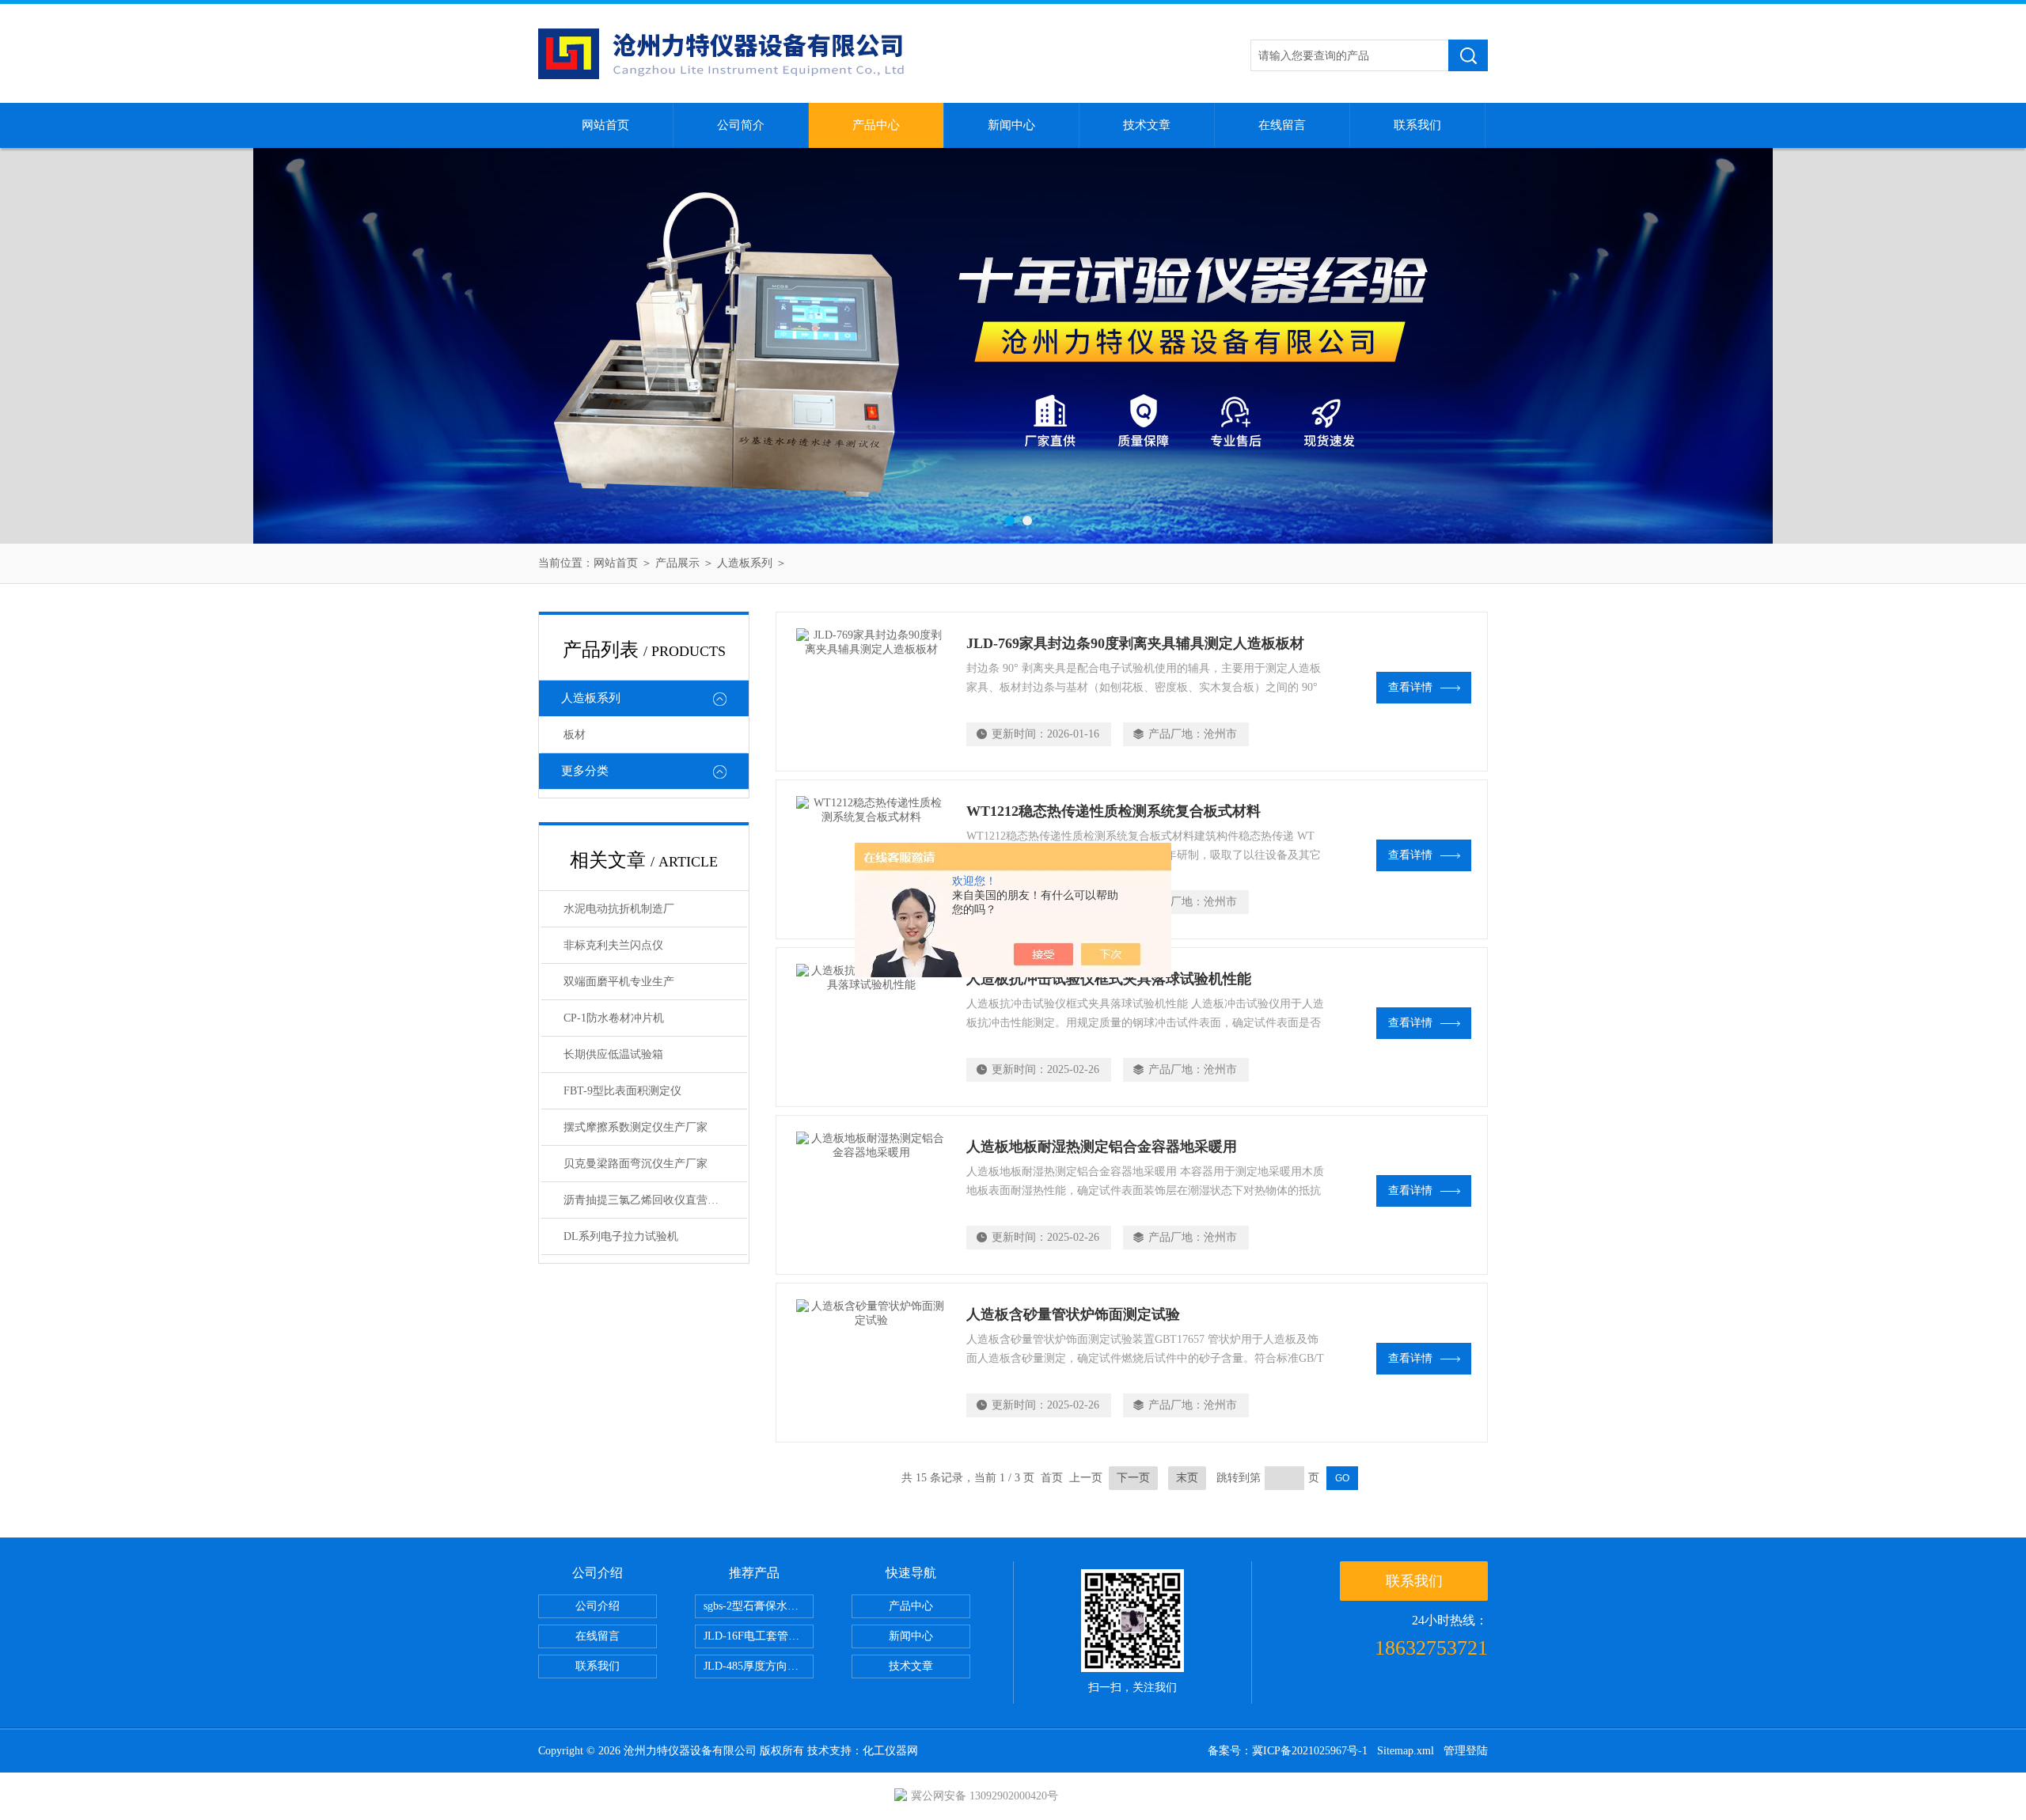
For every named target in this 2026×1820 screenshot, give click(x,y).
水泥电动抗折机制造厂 (619, 909)
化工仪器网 (890, 1751)
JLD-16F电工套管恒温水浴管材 (759, 1636)
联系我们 (1417, 125)
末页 (1187, 1478)
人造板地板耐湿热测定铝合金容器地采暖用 (1102, 1147)
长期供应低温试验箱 (613, 1054)
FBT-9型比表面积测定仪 (622, 1091)
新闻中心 (1011, 125)
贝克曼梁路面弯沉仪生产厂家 (635, 1164)
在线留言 (1282, 125)
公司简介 (741, 125)
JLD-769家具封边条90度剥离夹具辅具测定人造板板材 (1135, 643)
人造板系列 (745, 563)
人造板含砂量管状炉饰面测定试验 (1073, 1314)
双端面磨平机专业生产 (619, 982)
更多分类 (585, 771)
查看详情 (1410, 687)
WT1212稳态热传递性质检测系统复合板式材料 (1114, 811)
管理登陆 (1466, 1751)
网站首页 (605, 125)
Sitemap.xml (1406, 1751)
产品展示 (677, 563)
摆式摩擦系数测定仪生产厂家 (635, 1127)
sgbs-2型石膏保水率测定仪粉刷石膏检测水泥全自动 (759, 1606)
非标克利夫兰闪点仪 (613, 945)
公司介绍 (598, 1606)
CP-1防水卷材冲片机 (614, 1018)
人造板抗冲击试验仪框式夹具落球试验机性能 (1109, 979)
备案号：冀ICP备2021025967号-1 (1288, 1751)
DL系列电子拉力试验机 (621, 1236)
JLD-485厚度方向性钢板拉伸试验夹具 (759, 1666)
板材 (575, 735)
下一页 (1133, 1478)
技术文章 (1147, 125)
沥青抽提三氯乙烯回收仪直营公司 (647, 1200)
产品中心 (876, 125)
